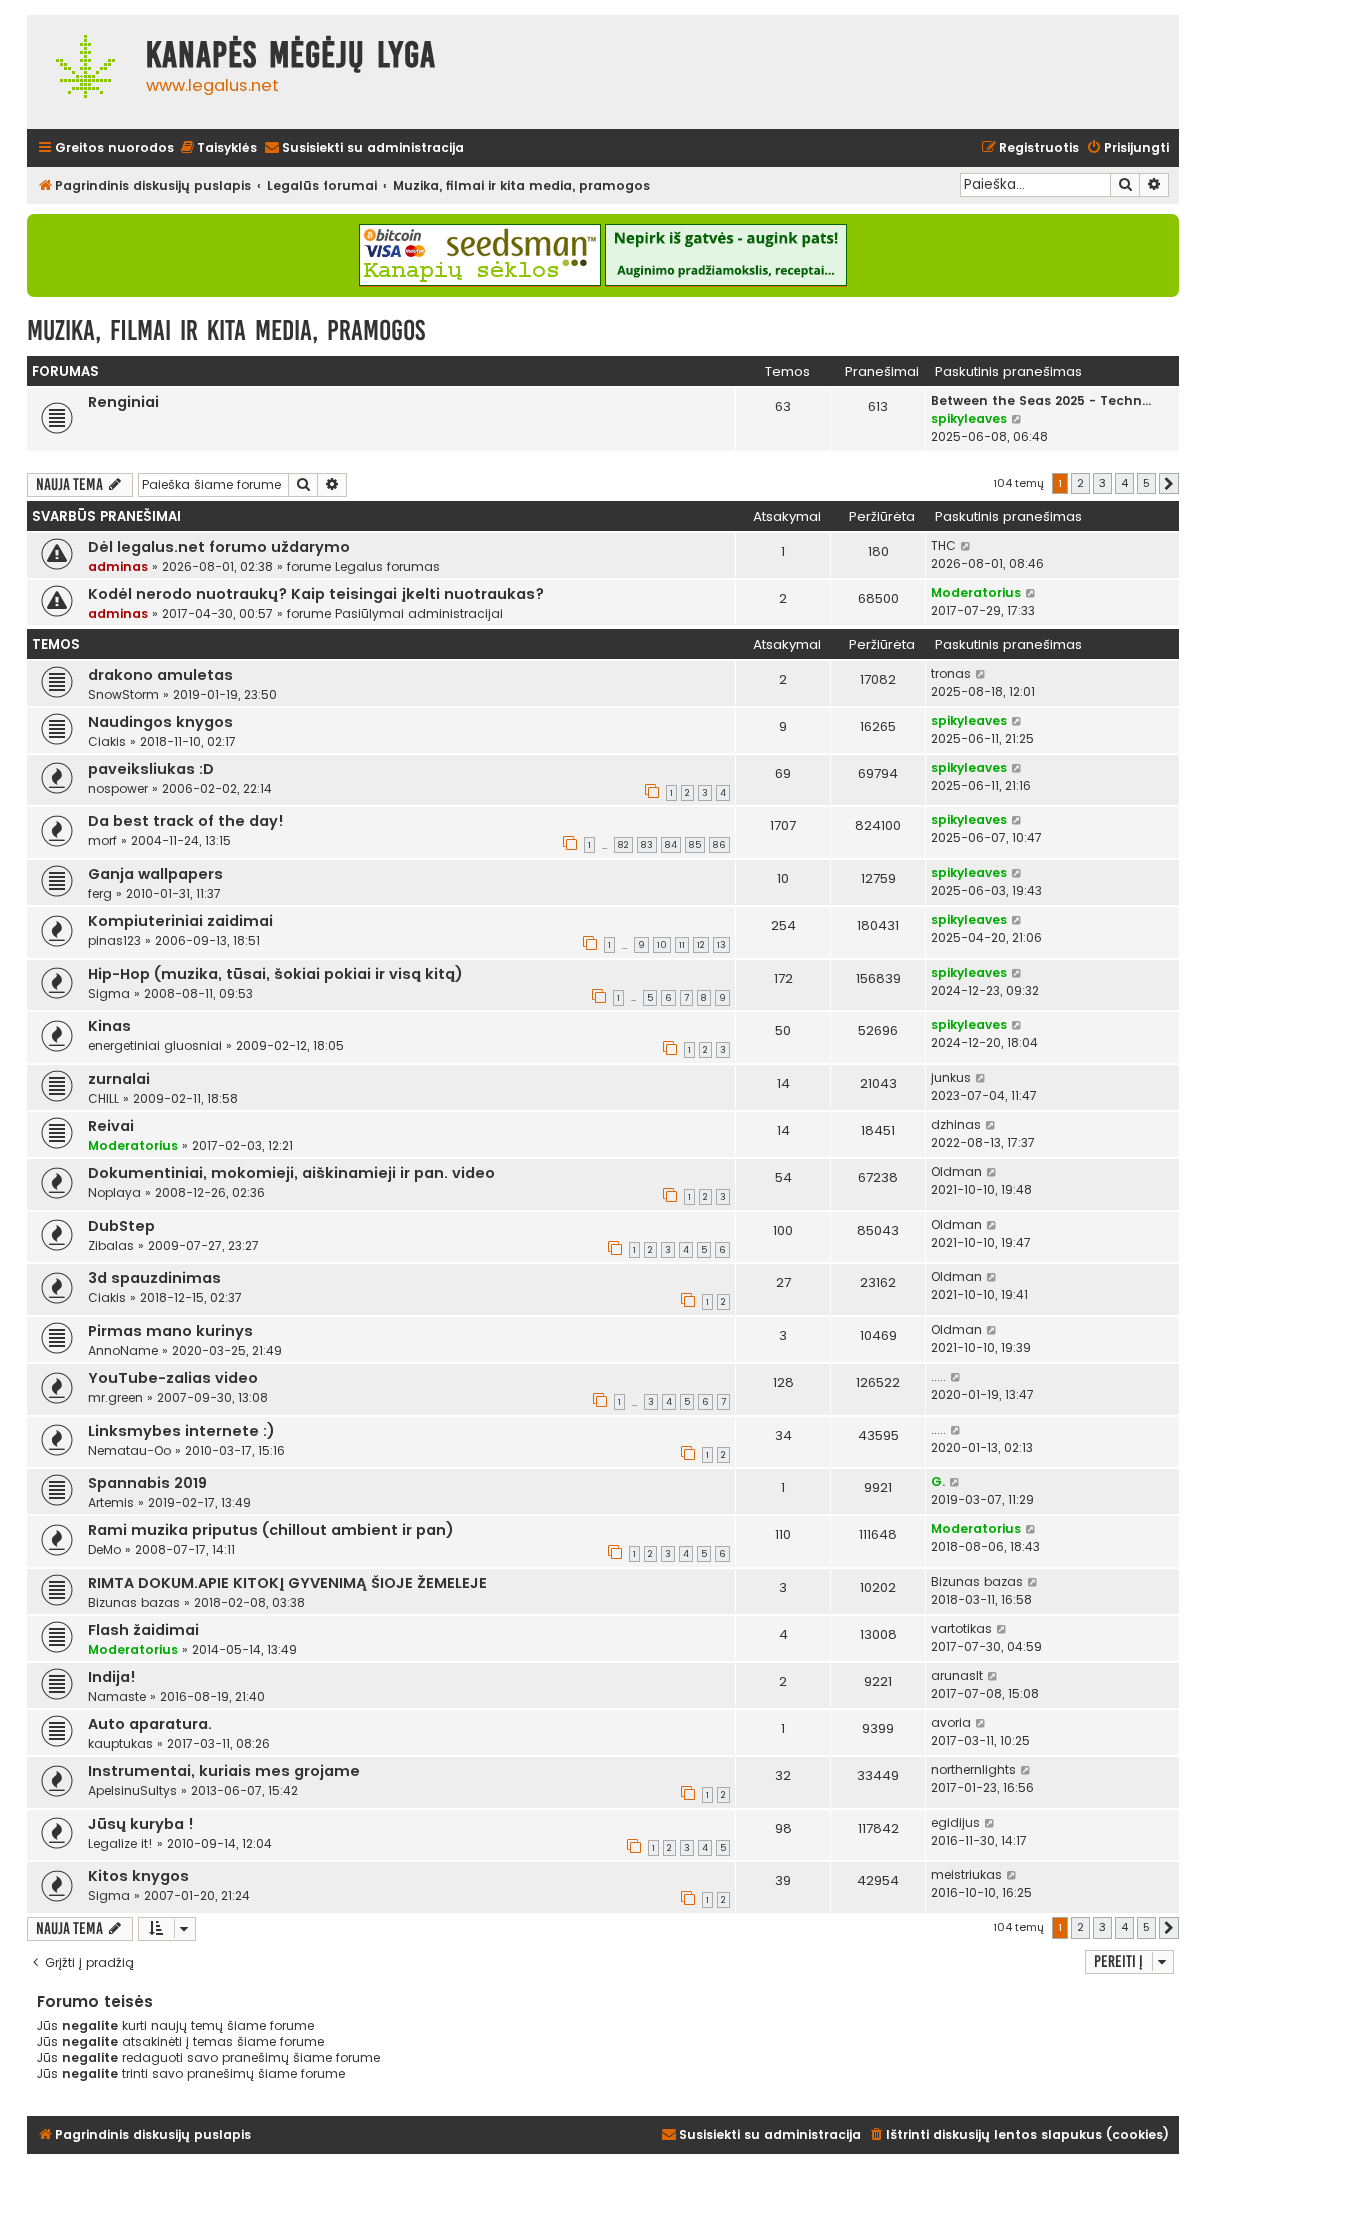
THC (943, 545)
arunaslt (957, 1675)
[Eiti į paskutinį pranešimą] (966, 546)
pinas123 (114, 940)
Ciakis (107, 741)
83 (647, 845)
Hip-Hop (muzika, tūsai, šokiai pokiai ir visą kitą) (275, 974)
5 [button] (1146, 483)
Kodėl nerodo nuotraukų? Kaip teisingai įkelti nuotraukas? (316, 594)
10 (662, 945)
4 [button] (1124, 483)
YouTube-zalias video (173, 1378)
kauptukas (120, 1743)
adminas (118, 566)
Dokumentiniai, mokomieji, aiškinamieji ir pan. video (291, 1173)
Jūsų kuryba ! (141, 1824)
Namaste (117, 1696)
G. (938, 1481)
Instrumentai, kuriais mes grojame (224, 1771)
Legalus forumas (387, 566)
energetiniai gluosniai (155, 1045)
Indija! (112, 1677)
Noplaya (114, 1192)
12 (701, 945)
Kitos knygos (138, 1876)
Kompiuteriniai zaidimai (180, 921)
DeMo (104, 1549)
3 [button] (1102, 483)
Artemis (111, 1502)
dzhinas (956, 1124)
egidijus (955, 1822)
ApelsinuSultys (132, 1790)
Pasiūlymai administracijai (419, 613)
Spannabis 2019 (147, 1483)
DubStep (121, 1226)
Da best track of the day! (186, 821)
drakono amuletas (160, 675)
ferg (100, 893)
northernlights (973, 1769)
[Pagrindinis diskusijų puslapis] (81, 72)
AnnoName (123, 1350)
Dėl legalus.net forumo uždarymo (219, 547)
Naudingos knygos (160, 722)
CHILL (103, 1098)
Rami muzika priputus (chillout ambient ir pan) (271, 1530)
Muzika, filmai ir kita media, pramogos (226, 330)
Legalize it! (120, 1843)
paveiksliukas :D (151, 769)
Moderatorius (976, 592)
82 (623, 845)
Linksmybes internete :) (181, 1431)
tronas (951, 673)
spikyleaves (969, 418)
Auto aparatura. (150, 1724)
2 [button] (1080, 483)
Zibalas (111, 1245)
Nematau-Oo (129, 1450)
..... (938, 1376)
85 (695, 845)
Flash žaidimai (143, 1630)
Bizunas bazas (134, 1602)
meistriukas (966, 1874)
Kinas (109, 1026)
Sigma (109, 993)
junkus (951, 1077)
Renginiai (123, 402)
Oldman (956, 1171)
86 (719, 845)
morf (102, 840)
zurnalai (119, 1079)
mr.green (115, 1397)
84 (671, 845)
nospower (118, 788)
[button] (1169, 484)
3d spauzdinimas (154, 1278)
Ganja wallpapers (155, 874)
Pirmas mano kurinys (170, 1331)
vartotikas (961, 1628)
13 (721, 945)
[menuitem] (218, 148)
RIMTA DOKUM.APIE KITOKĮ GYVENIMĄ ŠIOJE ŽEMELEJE (287, 1583)
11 (682, 945)
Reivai (111, 1126)
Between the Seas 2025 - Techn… (1041, 400)
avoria (951, 1722)
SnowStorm (123, 694)
